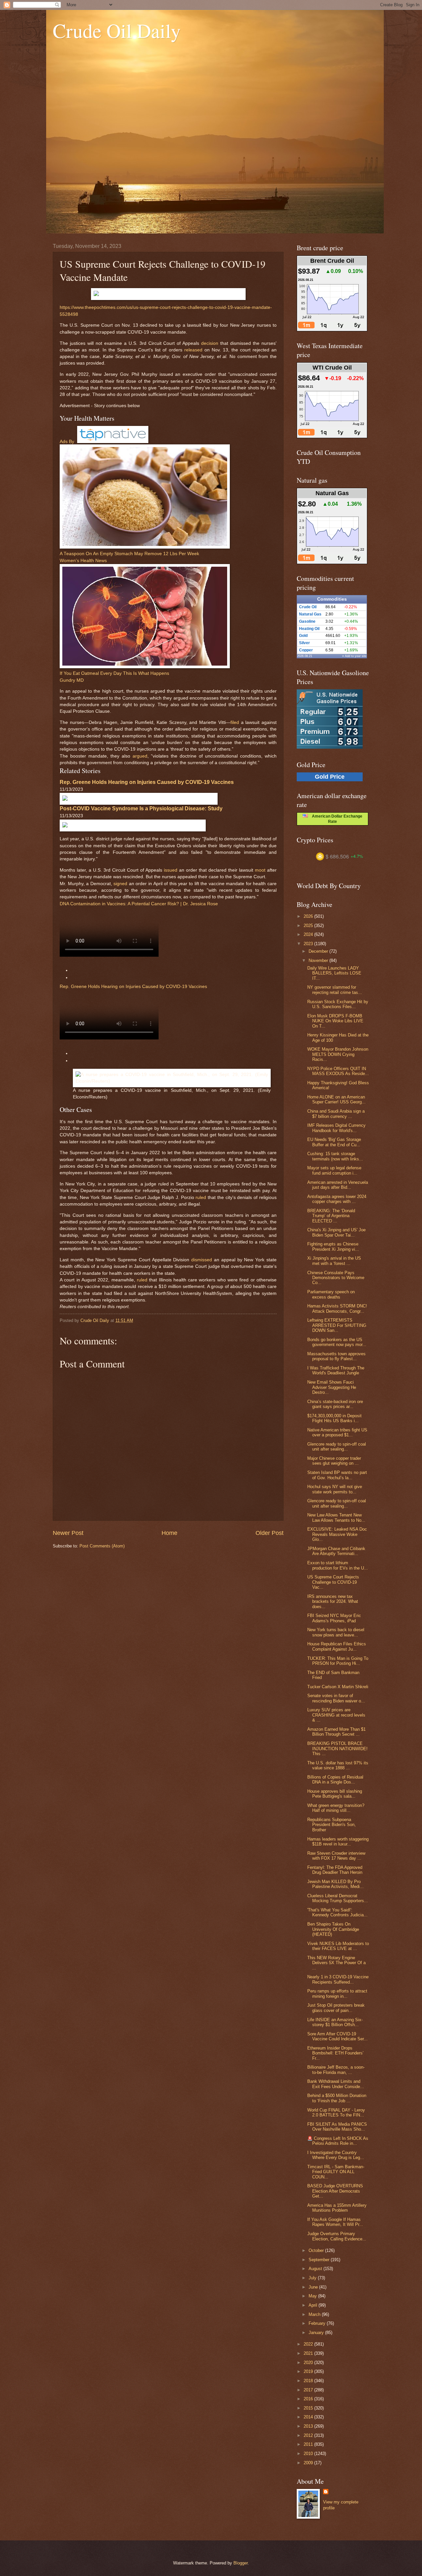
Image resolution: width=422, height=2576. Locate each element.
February (318, 2323)
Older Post (270, 1533)
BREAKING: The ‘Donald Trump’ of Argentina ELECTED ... (331, 1216)
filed (235, 722)
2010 (309, 2454)
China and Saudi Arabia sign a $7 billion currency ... (336, 1114)
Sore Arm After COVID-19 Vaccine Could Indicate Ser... (337, 2036)
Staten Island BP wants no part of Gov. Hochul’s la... (337, 1475)
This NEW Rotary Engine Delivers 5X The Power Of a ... (336, 1963)
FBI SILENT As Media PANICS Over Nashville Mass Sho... (337, 2127)
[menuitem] (168, 971)
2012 (309, 2435)
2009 (309, 2463)
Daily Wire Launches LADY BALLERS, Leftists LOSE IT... (334, 973)
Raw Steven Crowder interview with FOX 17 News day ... (336, 1856)
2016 (309, 2399)
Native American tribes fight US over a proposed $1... (337, 1432)
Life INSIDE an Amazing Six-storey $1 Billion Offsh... (335, 2022)
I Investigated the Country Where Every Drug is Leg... (336, 2155)
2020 (309, 2363)
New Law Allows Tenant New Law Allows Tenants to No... (336, 1517)
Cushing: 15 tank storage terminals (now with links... (335, 1156)
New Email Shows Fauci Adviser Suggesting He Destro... (332, 1387)
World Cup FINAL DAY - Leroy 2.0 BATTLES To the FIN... (336, 2112)
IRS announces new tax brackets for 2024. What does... (333, 1602)
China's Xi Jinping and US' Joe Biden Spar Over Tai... (336, 1232)
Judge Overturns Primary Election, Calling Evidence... (337, 2236)
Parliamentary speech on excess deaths (331, 1294)
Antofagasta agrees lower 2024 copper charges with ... (337, 1199)
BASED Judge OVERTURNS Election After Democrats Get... (335, 2191)
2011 (309, 2444)
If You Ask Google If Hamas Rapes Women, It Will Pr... (335, 2222)
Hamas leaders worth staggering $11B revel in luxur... (338, 1842)
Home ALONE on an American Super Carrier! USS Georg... (336, 1099)
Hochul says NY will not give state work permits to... (335, 1489)
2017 (309, 2390)
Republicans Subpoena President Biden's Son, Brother (332, 1825)
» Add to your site (354, 656)
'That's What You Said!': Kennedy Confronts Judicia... (337, 1912)
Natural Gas (310, 614)
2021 (309, 2353)
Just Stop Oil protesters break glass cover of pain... (336, 2008)
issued (171, 870)
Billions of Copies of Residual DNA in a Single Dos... (335, 1780)
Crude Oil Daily (117, 30)
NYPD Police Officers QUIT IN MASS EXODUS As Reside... (338, 1071)
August (316, 2269)
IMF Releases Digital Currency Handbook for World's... (336, 1128)
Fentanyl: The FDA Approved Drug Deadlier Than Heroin (335, 1870)
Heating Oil (309, 629)
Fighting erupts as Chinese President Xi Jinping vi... (333, 1246)
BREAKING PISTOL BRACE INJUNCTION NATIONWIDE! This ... (337, 1749)
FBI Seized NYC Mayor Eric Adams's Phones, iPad (334, 1618)
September (320, 2260)
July (313, 2278)
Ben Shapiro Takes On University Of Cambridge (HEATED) (333, 1929)
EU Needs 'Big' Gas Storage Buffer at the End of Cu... (334, 1142)
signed (120, 884)
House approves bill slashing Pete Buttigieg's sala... (335, 1794)
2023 (309, 944)
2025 (309, 926)
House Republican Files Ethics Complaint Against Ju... (337, 1646)
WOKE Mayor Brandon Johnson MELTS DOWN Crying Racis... (338, 1054)
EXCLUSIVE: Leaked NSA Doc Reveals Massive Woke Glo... (337, 1534)
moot (260, 870)
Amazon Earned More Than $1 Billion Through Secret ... (336, 1732)
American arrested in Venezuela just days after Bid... (338, 1185)
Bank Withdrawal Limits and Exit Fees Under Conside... (336, 2084)
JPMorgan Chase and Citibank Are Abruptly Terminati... (336, 1551)
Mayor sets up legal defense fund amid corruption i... (334, 1170)
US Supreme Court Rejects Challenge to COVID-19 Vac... (333, 1582)
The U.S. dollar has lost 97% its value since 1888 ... (338, 1765)
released (193, 350)
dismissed (202, 1260)
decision (210, 343)
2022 (309, 2344)
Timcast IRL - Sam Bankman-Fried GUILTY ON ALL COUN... (336, 2172)
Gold (303, 636)
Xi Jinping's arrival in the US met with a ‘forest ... (334, 1261)
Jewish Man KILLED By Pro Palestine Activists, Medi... (335, 1884)
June (314, 2287)
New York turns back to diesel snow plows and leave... (336, 1632)
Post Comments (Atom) (102, 1546)
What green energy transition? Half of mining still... (336, 1808)
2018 (309, 2381)
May (313, 2296)
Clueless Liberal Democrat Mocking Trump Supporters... (338, 1898)
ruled (201, 1198)
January (317, 2333)
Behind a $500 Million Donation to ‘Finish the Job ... (337, 2098)
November (319, 960)
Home (169, 1533)
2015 (309, 2408)
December (319, 951)
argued (140, 756)
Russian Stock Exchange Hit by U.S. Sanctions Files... (338, 1004)
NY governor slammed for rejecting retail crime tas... (335, 990)
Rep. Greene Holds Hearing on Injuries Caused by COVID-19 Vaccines (133, 987)
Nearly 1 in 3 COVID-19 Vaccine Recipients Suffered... (338, 1979)
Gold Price (330, 777)
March (315, 2314)
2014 (309, 2417)
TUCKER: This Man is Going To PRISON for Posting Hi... (338, 1661)
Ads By (67, 442)
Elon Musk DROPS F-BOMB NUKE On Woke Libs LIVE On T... (335, 1021)
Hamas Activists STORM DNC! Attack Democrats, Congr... (337, 1308)
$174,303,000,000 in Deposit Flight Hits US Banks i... (334, 1418)
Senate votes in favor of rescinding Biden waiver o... (336, 1698)
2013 (309, 2426)
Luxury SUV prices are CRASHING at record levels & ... (336, 1715)
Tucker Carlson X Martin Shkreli (338, 1687)
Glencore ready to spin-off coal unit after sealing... (337, 1447)
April (314, 2305)
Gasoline (307, 621)
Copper (306, 650)
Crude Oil (308, 607)
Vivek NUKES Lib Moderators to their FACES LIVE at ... (338, 1946)
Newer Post (68, 1533)
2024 (309, 934)
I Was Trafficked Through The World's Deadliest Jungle (336, 1370)
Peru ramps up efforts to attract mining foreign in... (337, 1993)
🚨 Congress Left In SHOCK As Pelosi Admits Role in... (338, 2141)
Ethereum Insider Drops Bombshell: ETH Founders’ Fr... (335, 2053)
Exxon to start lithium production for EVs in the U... (338, 1565)
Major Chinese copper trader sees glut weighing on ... (334, 1461)
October (317, 2250)
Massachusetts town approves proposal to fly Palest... (336, 1356)
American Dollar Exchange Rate (335, 819)
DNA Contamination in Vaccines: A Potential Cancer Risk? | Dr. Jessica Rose (139, 904)
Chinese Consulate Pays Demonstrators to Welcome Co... (336, 1278)
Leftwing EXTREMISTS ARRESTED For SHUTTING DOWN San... (337, 1325)
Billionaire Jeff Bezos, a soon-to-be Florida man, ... (336, 2070)
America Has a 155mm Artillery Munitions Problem (337, 2208)
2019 (309, 2371)
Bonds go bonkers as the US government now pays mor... (337, 1342)
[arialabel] (145, 547)
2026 (309, 916)
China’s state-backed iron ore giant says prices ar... (335, 1404)
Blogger (241, 2563)
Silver (304, 643)
